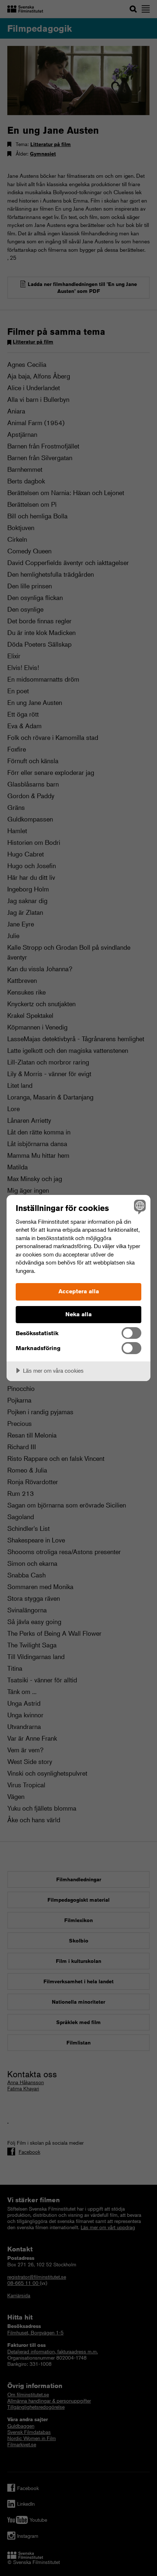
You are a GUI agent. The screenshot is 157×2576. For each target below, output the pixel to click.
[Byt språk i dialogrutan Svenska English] (139, 1206)
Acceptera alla (79, 1291)
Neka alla (78, 1314)
